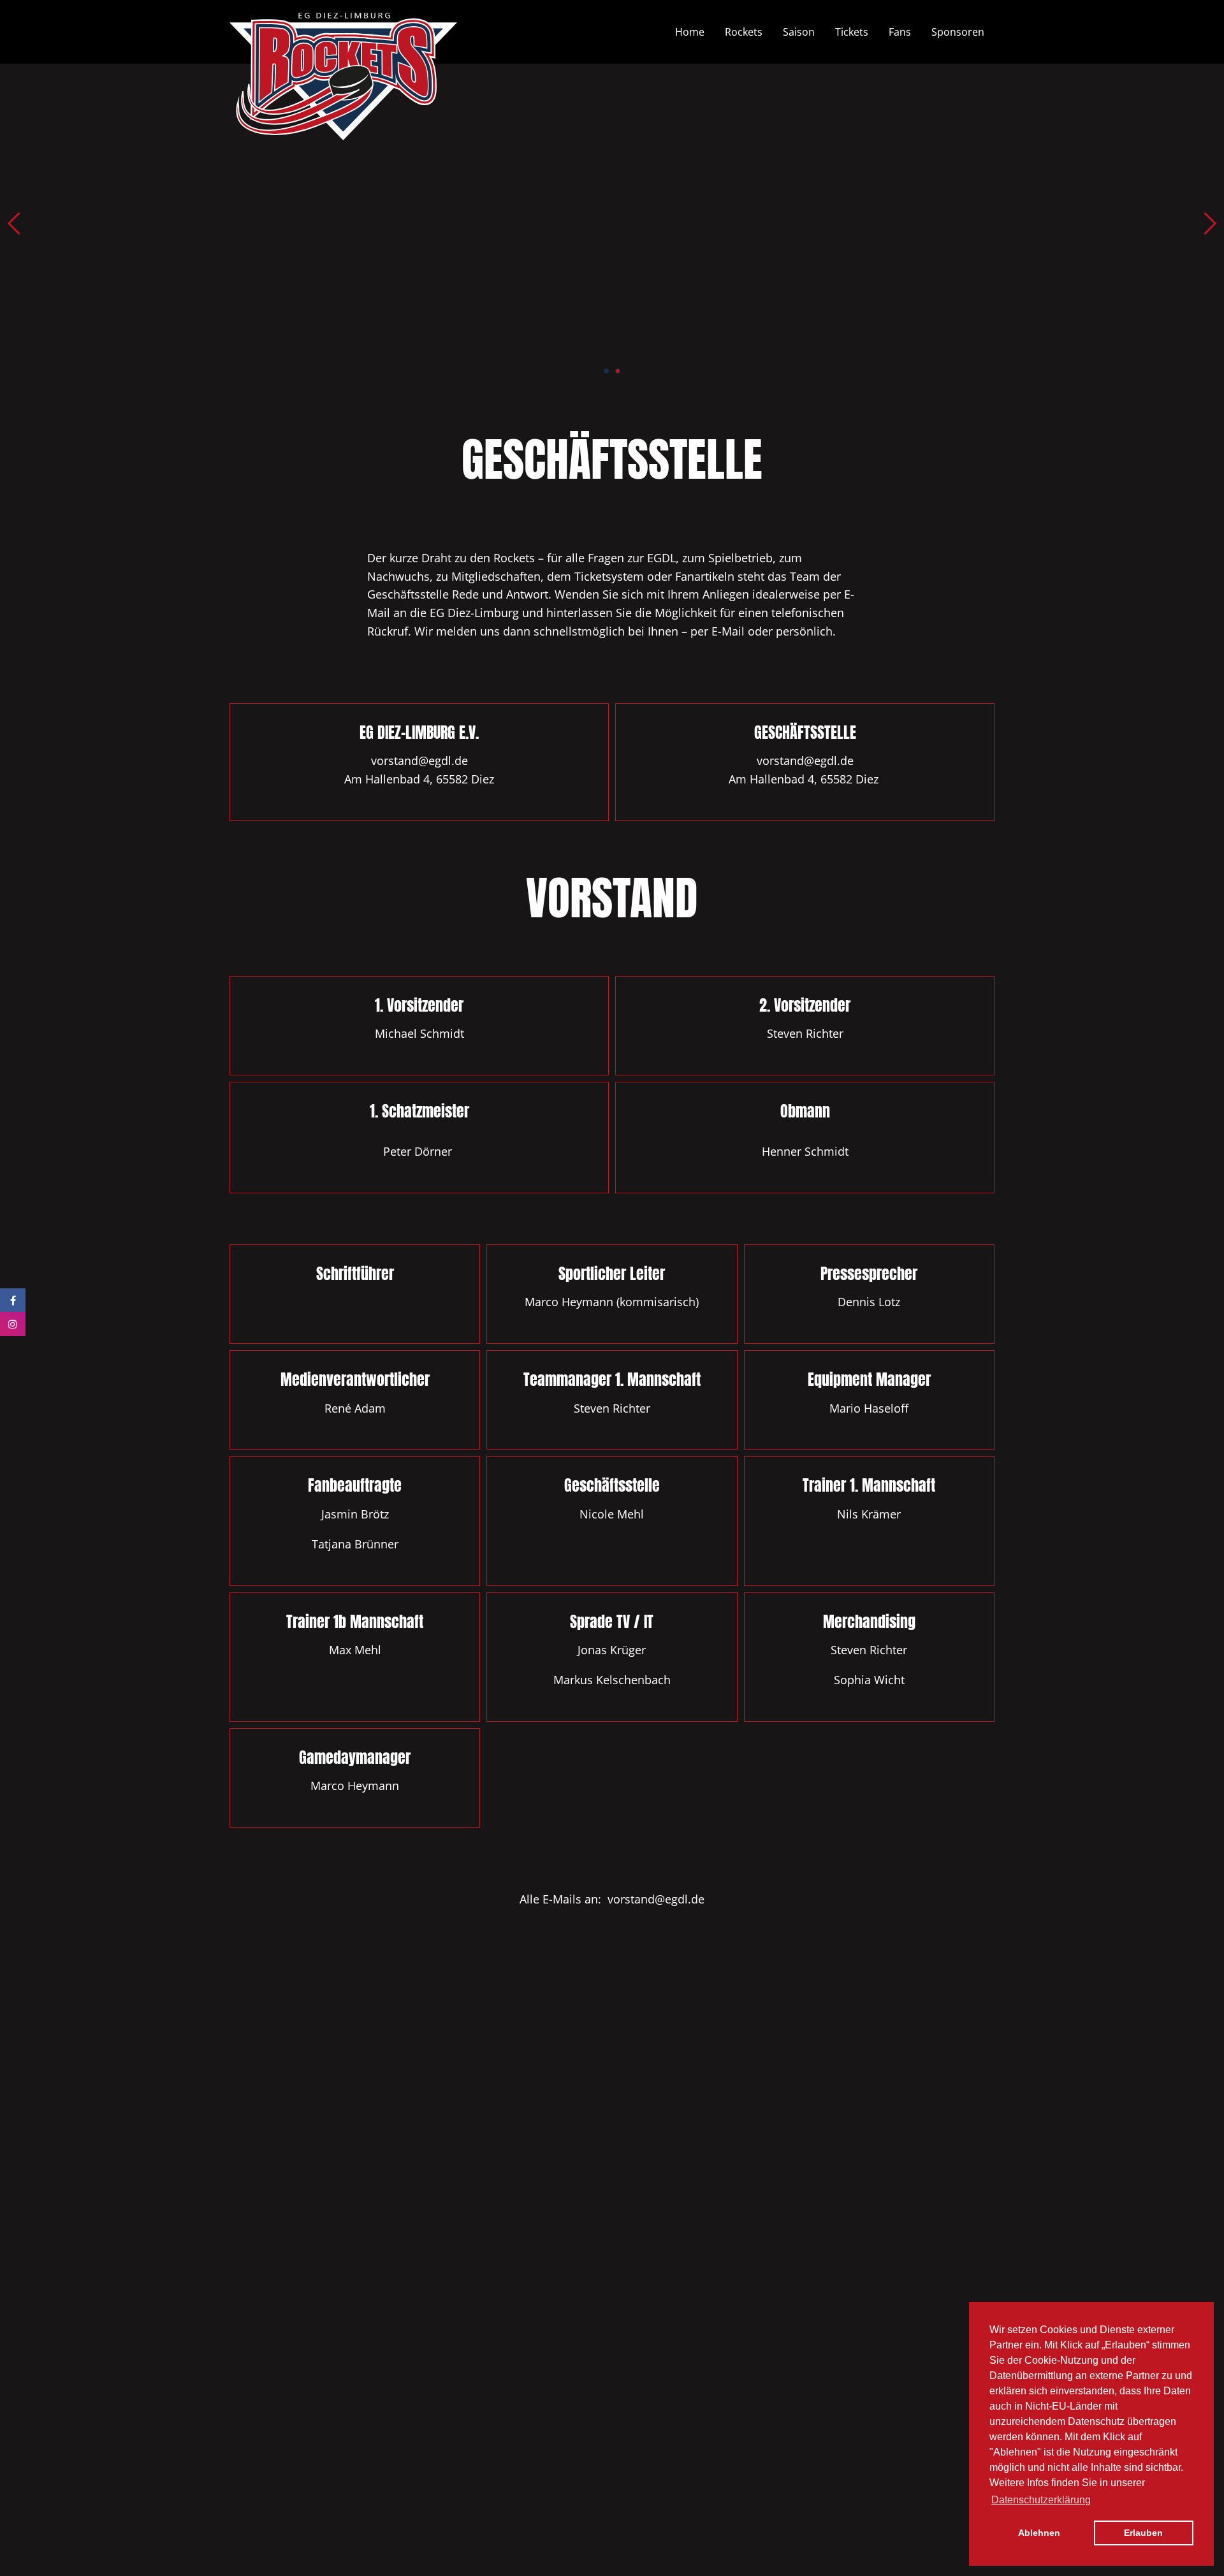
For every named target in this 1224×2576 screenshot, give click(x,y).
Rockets (744, 32)
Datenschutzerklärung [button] (1041, 2500)
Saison (799, 32)
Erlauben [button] (1143, 2533)
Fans (900, 32)
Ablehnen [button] (1039, 2533)
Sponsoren (958, 32)
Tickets (852, 32)
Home (690, 32)
